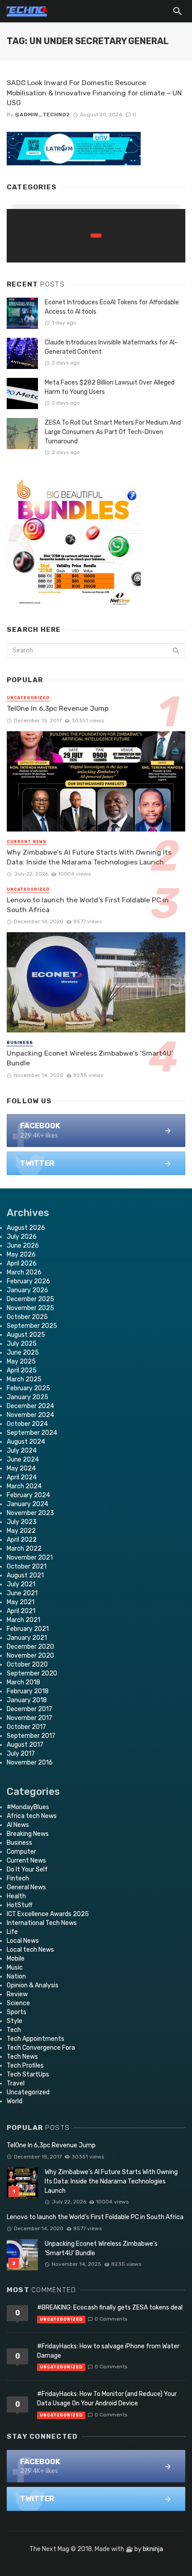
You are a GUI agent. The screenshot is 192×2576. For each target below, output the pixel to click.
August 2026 (26, 1228)
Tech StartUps (28, 2074)
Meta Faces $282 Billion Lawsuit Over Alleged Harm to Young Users (110, 387)
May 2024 (21, 1468)
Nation (16, 1976)
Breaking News (28, 1834)
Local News (23, 1941)
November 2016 (30, 1763)
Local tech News (30, 1950)
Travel (16, 2083)
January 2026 (27, 1290)
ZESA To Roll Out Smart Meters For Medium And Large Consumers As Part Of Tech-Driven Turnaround (113, 432)
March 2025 (24, 1379)
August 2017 (25, 1745)
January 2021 (27, 1638)
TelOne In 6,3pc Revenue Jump (58, 708)
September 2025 (32, 1326)
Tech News (22, 2057)
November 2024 (30, 1415)
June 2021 (22, 1593)
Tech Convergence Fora (41, 2048)
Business (20, 1043)
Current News (27, 842)
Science (18, 2003)
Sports (17, 2012)
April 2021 (21, 1611)
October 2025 (27, 1317)
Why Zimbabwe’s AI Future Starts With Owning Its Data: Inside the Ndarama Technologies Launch (89, 857)
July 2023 (22, 1522)
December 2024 (30, 1406)
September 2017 (31, 1736)
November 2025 (30, 1308)
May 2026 (21, 1255)
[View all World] (96, 236)
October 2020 (27, 1665)
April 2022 (22, 1540)
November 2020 (30, 1656)
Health (16, 1896)
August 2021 (25, 1575)
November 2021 (30, 1558)
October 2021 (27, 1566)
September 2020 (32, 1673)
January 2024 (27, 1504)
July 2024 (22, 1451)
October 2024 (27, 1424)
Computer (21, 1852)
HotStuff (20, 1905)
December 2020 (30, 1647)
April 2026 (22, 1263)
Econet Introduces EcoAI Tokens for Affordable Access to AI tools (112, 307)
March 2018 (23, 1682)
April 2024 (22, 1477)
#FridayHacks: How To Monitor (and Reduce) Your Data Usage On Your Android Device (107, 2399)
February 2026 (28, 1281)
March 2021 (23, 1620)
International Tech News (42, 1923)
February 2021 (28, 1629)
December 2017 (29, 1709)
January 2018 (27, 1700)
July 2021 (21, 1584)
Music (15, 1968)
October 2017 (26, 1727)
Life (12, 1932)
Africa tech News (32, 1816)
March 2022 (24, 1549)
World (15, 2101)
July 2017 (21, 1754)
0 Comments (111, 2319)
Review (17, 1994)
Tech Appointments (35, 2039)
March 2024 (24, 1486)
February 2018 (28, 1691)
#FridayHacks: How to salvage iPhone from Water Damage (108, 2351)
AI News (18, 1825)
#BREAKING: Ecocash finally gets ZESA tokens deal (110, 2308)
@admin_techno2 (42, 115)
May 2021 (21, 1602)
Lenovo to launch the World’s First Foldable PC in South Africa (88, 905)
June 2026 (23, 1246)
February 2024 (28, 1495)
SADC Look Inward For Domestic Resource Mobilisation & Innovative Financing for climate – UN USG (94, 92)
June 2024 (23, 1460)
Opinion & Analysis (33, 1985)
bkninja (153, 2549)
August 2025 (26, 1335)
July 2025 (22, 1344)
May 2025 (21, 1362)
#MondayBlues (28, 1807)
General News (26, 1887)
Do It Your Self (27, 1870)
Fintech (18, 1878)
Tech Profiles (25, 2066)
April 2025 (22, 1370)
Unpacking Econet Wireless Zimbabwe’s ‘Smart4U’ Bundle (90, 1058)
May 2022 (21, 1531)
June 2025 (23, 1353)
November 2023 (30, 1513)
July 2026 (22, 1237)
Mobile (16, 1959)
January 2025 (27, 1397)
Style (15, 2021)
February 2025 (28, 1388)
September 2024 (32, 1433)
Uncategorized (28, 698)
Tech (14, 2030)
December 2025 (30, 1299)
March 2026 (24, 1272)
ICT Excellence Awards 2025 (48, 1914)
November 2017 (29, 1718)
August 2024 (26, 1442)
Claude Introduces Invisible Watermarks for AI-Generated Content (111, 347)
